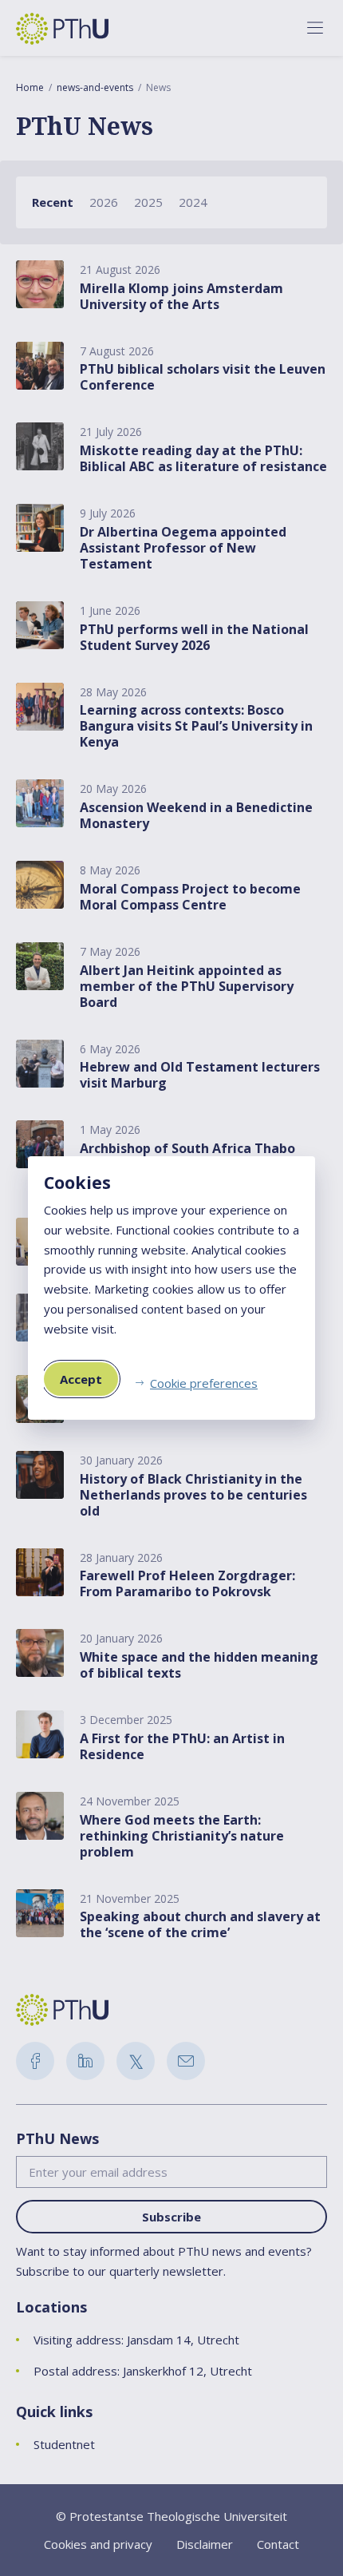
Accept (81, 1379)
